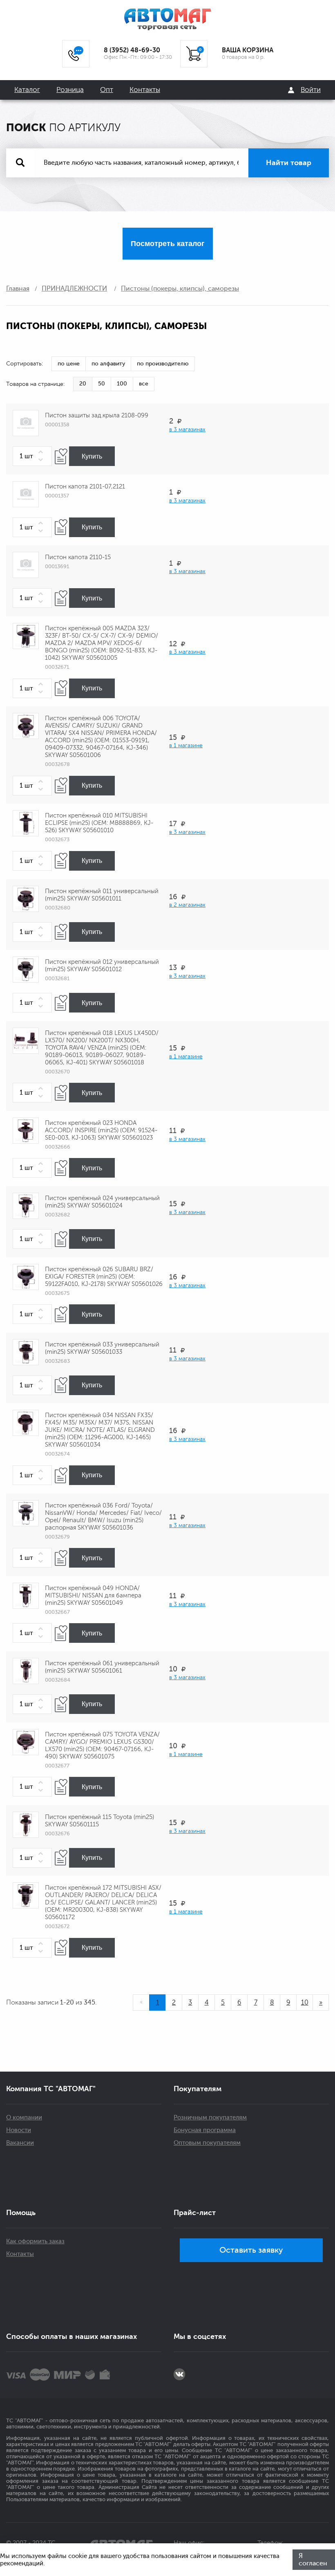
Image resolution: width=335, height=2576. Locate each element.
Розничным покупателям (210, 2118)
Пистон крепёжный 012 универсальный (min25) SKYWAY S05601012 (102, 966)
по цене (69, 364)
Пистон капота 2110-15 (78, 557)
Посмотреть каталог (168, 244)
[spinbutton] (32, 456)
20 (83, 384)
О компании (24, 2118)
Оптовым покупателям (207, 2143)
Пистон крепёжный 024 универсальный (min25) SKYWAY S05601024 (102, 1202)
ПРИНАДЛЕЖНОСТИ (74, 289)
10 (305, 2003)
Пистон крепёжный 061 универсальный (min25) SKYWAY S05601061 (102, 1667)
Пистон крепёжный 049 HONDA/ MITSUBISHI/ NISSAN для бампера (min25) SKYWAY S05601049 (93, 1596)
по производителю (163, 364)
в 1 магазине (186, 745)
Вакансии (20, 2143)
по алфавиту (108, 364)
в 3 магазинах (187, 429)
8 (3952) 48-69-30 (132, 50)
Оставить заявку (251, 2250)
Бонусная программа (205, 2130)
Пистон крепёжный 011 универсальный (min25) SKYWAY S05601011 (102, 895)
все (144, 384)
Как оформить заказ (35, 2241)
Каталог (27, 90)
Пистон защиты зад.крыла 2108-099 (97, 416)
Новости (19, 2130)
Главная (18, 289)
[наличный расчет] (105, 2374)
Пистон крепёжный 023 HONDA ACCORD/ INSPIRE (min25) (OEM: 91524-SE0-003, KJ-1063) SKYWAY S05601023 (101, 1130)
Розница (70, 90)
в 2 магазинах (187, 905)
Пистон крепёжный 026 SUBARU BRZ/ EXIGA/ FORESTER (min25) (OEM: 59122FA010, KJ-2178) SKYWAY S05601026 (104, 1277)
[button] (42, 452)
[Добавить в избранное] (61, 456)
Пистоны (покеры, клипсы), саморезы (180, 289)
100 (122, 384)
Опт (107, 90)
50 (102, 384)
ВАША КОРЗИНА (248, 50)
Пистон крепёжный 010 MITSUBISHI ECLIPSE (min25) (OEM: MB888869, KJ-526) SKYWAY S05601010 (99, 823)
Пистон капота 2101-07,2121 (85, 487)
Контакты (145, 90)
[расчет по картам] (16, 2374)
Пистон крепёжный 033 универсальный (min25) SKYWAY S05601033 (102, 1348)
